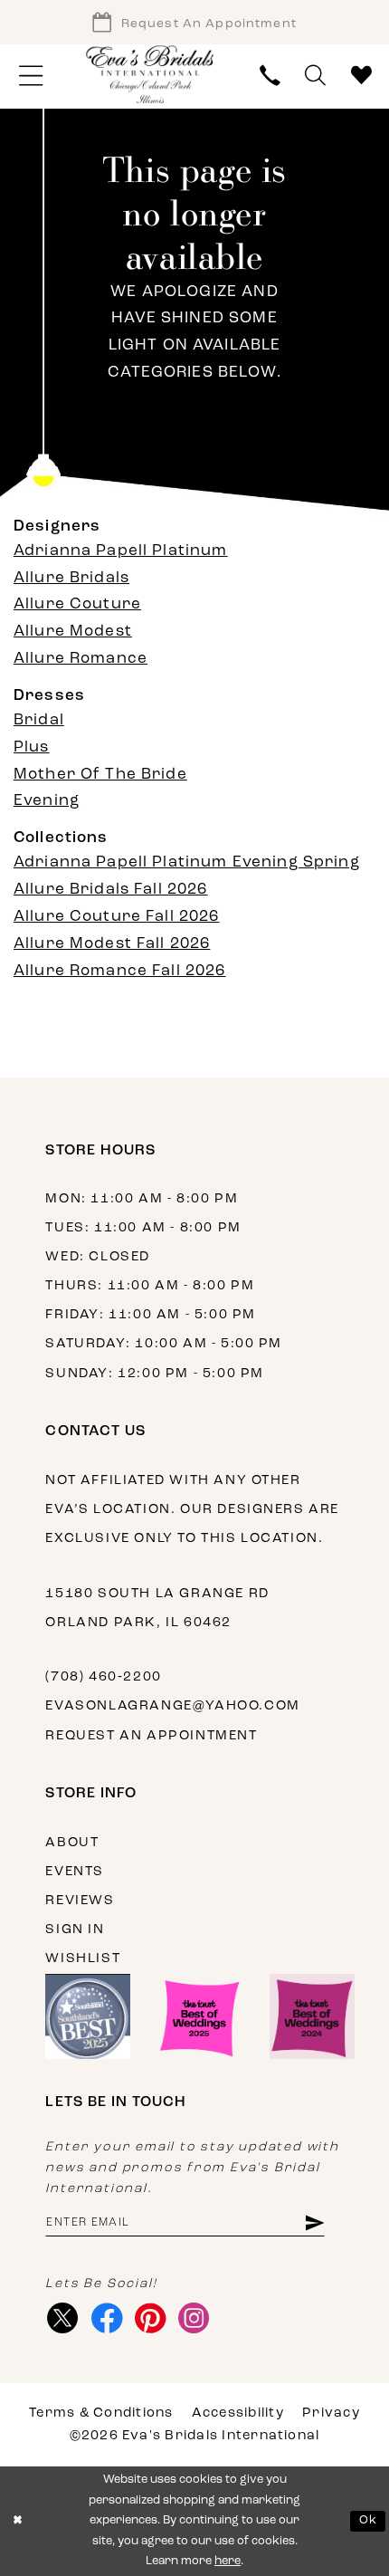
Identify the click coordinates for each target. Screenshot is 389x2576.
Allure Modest (73, 632)
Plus (32, 747)
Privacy (331, 2413)
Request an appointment (151, 1736)
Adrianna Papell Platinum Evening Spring (187, 862)
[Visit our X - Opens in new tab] (62, 2318)
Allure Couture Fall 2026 (117, 917)
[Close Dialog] (17, 2522)
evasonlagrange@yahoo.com (172, 1706)
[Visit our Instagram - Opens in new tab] (194, 2318)
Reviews (80, 1901)
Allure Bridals (71, 578)
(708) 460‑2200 (103, 1677)
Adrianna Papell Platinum (121, 551)
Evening (47, 801)
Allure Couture (77, 604)
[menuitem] (31, 77)
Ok (368, 2520)
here (228, 2561)
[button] (31, 77)
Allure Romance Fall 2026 (120, 971)
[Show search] (315, 77)
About (72, 1843)
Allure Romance (81, 659)
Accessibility (238, 2413)
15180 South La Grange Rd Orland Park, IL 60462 (157, 1609)
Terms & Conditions (101, 2413)
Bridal (39, 720)
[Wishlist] (361, 77)
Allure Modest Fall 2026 (112, 944)
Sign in (75, 1930)
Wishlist (83, 1959)
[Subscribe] (314, 2223)
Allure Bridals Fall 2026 (111, 890)
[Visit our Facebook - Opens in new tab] (107, 2318)
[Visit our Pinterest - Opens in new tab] (150, 2318)
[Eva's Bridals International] (151, 75)
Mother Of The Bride (100, 775)
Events (75, 1872)
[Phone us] (270, 77)
